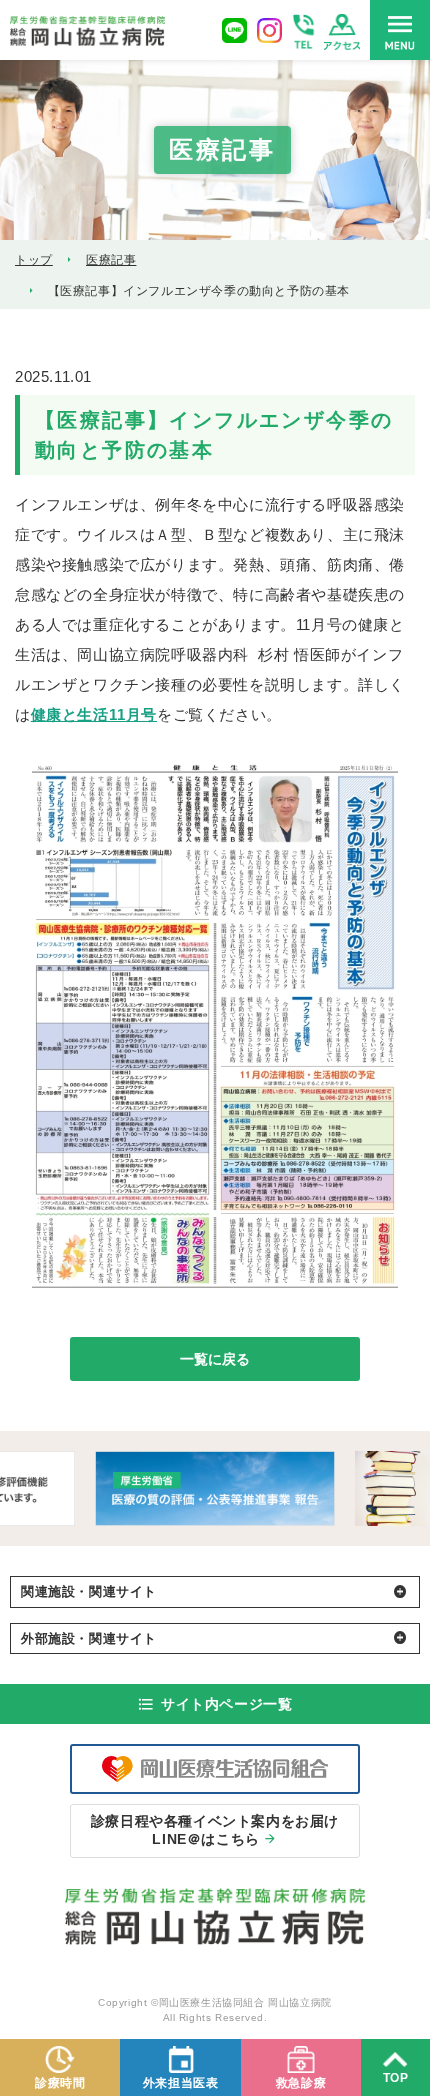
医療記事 (111, 260)
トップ (34, 260)
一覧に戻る (215, 1359)
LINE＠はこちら (215, 1830)
